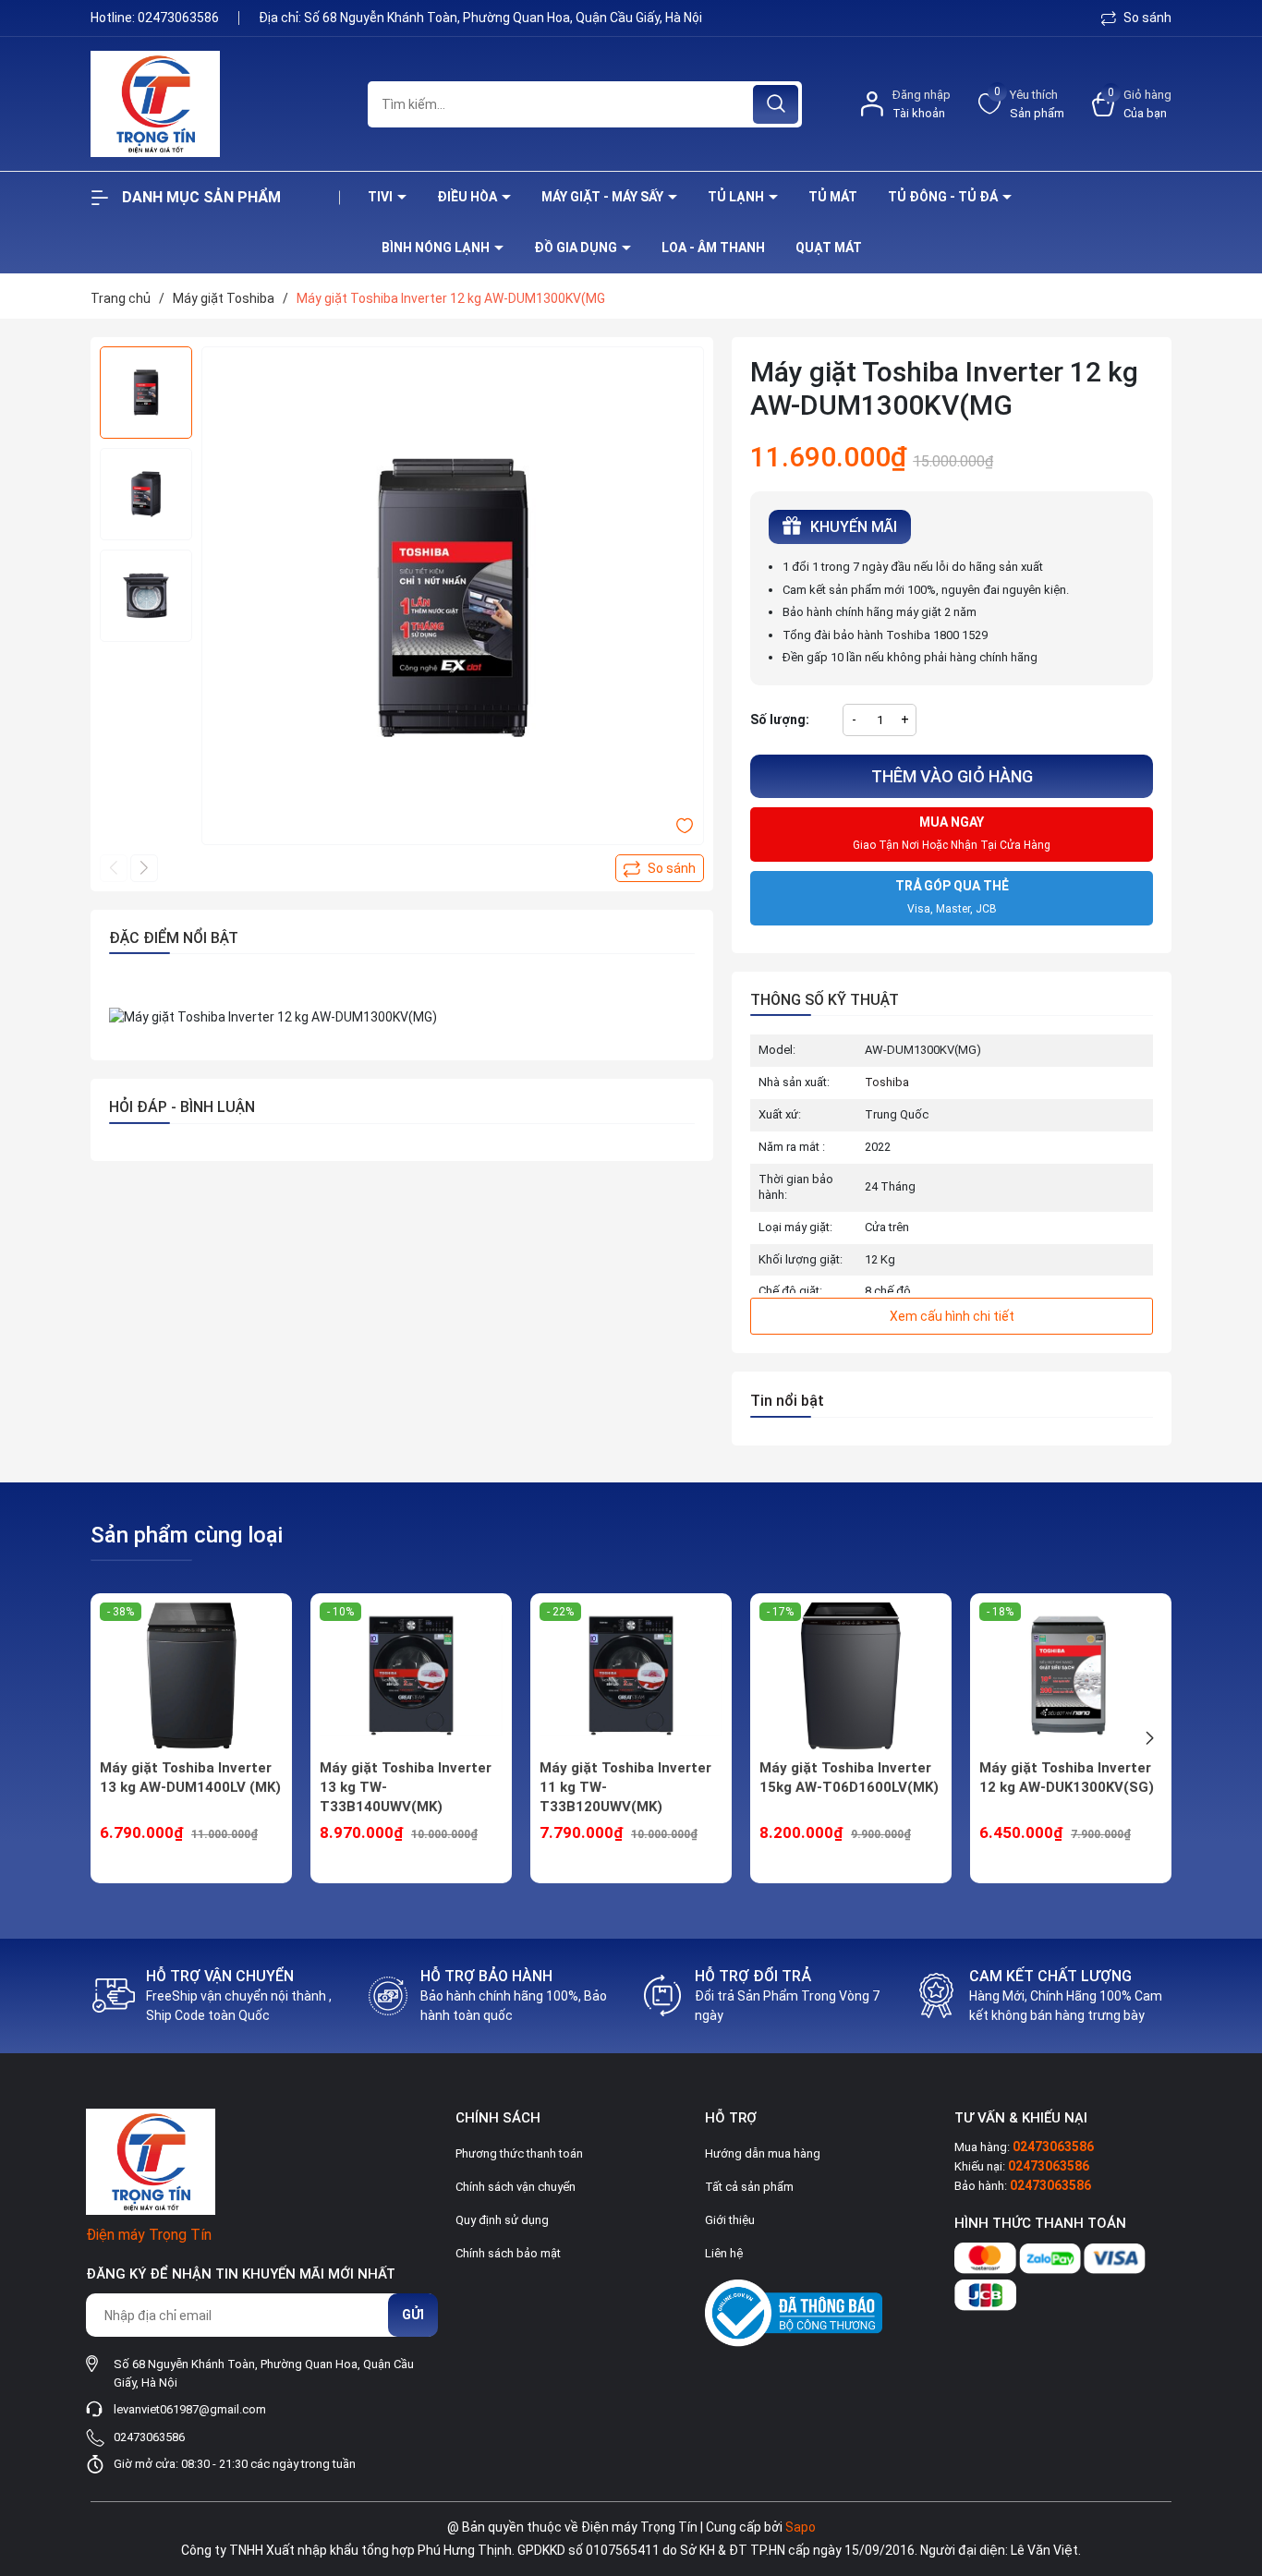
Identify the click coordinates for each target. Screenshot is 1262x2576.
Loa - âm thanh (713, 248)
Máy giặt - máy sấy (604, 197)
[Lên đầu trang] (1232, 2459)
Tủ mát (833, 197)
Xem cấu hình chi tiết (952, 1316)
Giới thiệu (730, 2220)
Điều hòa (468, 197)
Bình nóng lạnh (437, 248)
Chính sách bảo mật (508, 2253)
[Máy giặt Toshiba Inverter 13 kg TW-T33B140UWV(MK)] (411, 1675)
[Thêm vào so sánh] (660, 868)
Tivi (382, 197)
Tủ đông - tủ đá (944, 197)
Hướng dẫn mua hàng (763, 2153)
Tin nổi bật (787, 1401)
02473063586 (180, 18)
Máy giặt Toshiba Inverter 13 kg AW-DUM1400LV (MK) (190, 1778)
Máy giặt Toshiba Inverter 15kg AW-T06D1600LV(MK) (849, 1778)
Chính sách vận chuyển (516, 2187)
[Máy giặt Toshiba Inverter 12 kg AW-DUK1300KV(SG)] (1071, 1675)
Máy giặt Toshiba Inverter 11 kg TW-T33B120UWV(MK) (625, 1787)
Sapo (801, 2527)
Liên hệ (724, 2253)
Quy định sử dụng (502, 2220)
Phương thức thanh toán (519, 2153)
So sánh (1146, 18)
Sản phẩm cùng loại (187, 1535)
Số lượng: (780, 720)
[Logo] (215, 104)
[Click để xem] (453, 598)
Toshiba (887, 1082)
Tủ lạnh (737, 197)
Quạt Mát (829, 248)
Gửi (413, 2315)
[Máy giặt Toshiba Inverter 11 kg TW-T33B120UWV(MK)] (631, 1675)
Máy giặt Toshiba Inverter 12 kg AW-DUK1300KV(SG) (1067, 1778)
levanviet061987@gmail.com (190, 2409)
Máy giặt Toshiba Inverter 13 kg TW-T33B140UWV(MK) (406, 1787)
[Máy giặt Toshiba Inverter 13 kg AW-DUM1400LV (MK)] (191, 1675)
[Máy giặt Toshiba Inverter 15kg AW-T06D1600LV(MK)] (851, 1675)
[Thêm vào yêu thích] (685, 825)
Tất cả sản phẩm (749, 2187)
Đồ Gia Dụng (577, 248)
